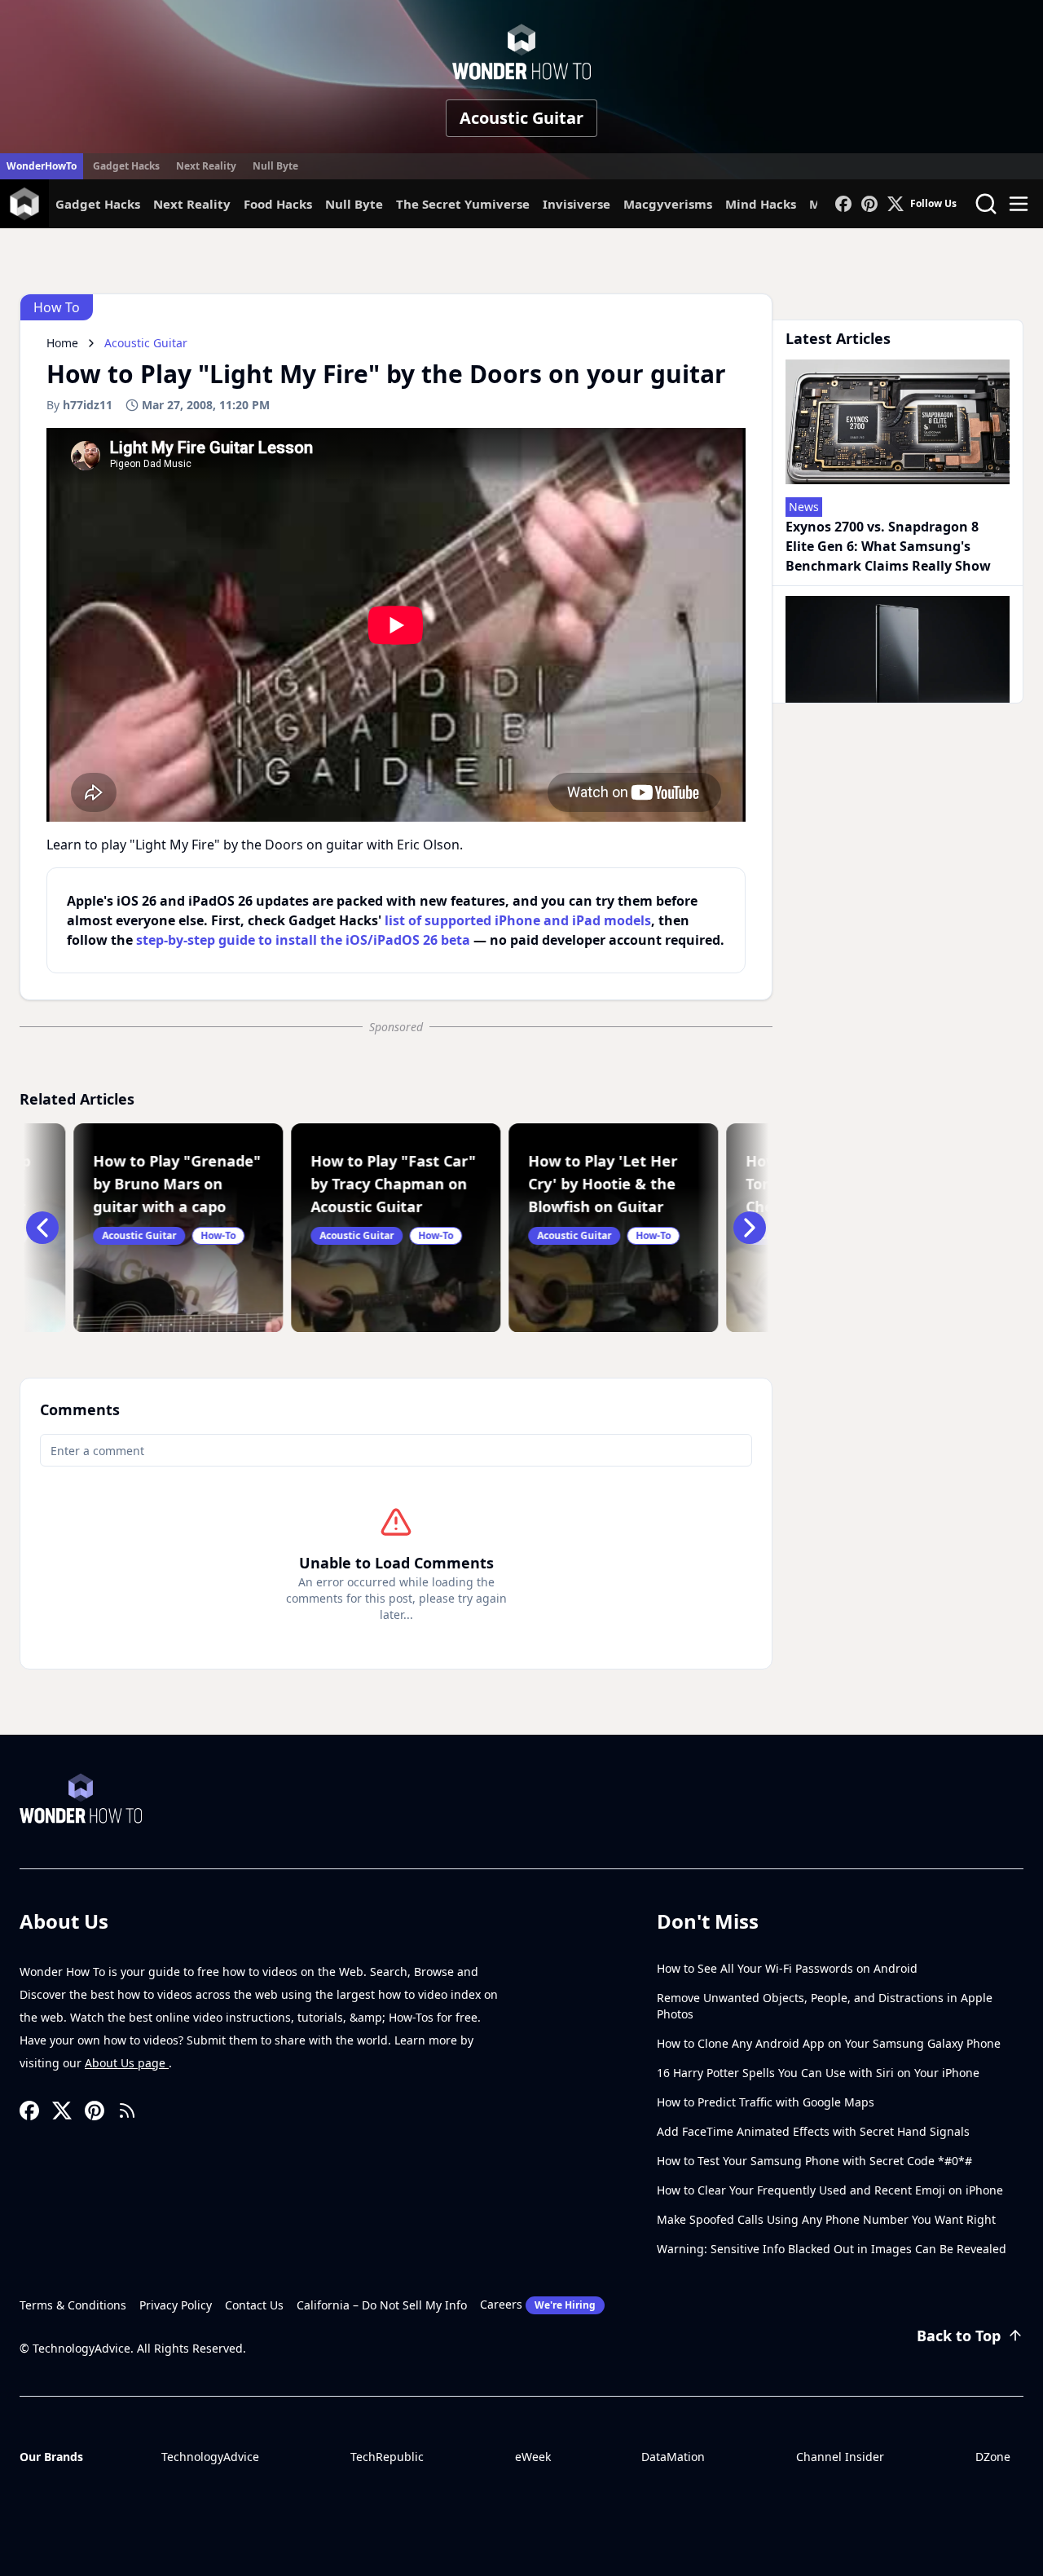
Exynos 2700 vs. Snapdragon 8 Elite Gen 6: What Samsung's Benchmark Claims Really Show (888, 546)
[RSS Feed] (127, 2111)
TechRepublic (387, 2457)
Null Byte (275, 166)
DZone (993, 2457)
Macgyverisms (668, 204)
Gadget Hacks (126, 166)
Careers (538, 2304)
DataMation (673, 2457)
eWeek (533, 2457)
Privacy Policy (176, 2305)
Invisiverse (577, 204)
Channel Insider (840, 2457)
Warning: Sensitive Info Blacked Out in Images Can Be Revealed (832, 2249)
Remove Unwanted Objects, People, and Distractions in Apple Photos (825, 2006)
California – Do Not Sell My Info (382, 2305)
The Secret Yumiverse (463, 204)
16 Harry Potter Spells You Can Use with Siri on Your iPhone (818, 2073)
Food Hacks (278, 204)
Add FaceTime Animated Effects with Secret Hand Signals (813, 2131)
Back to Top (959, 2336)
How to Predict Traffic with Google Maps (766, 2102)
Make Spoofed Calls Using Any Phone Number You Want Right (826, 2219)
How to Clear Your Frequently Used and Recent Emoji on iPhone (830, 2190)
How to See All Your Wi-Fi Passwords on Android (787, 1968)
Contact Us (254, 2305)
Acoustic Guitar (521, 118)
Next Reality (206, 166)
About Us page (127, 2063)
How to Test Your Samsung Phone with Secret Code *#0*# (814, 2161)
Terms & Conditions (73, 2305)
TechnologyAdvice (210, 2457)
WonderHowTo (42, 166)
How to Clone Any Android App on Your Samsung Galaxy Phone (829, 2043)
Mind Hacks (761, 204)
